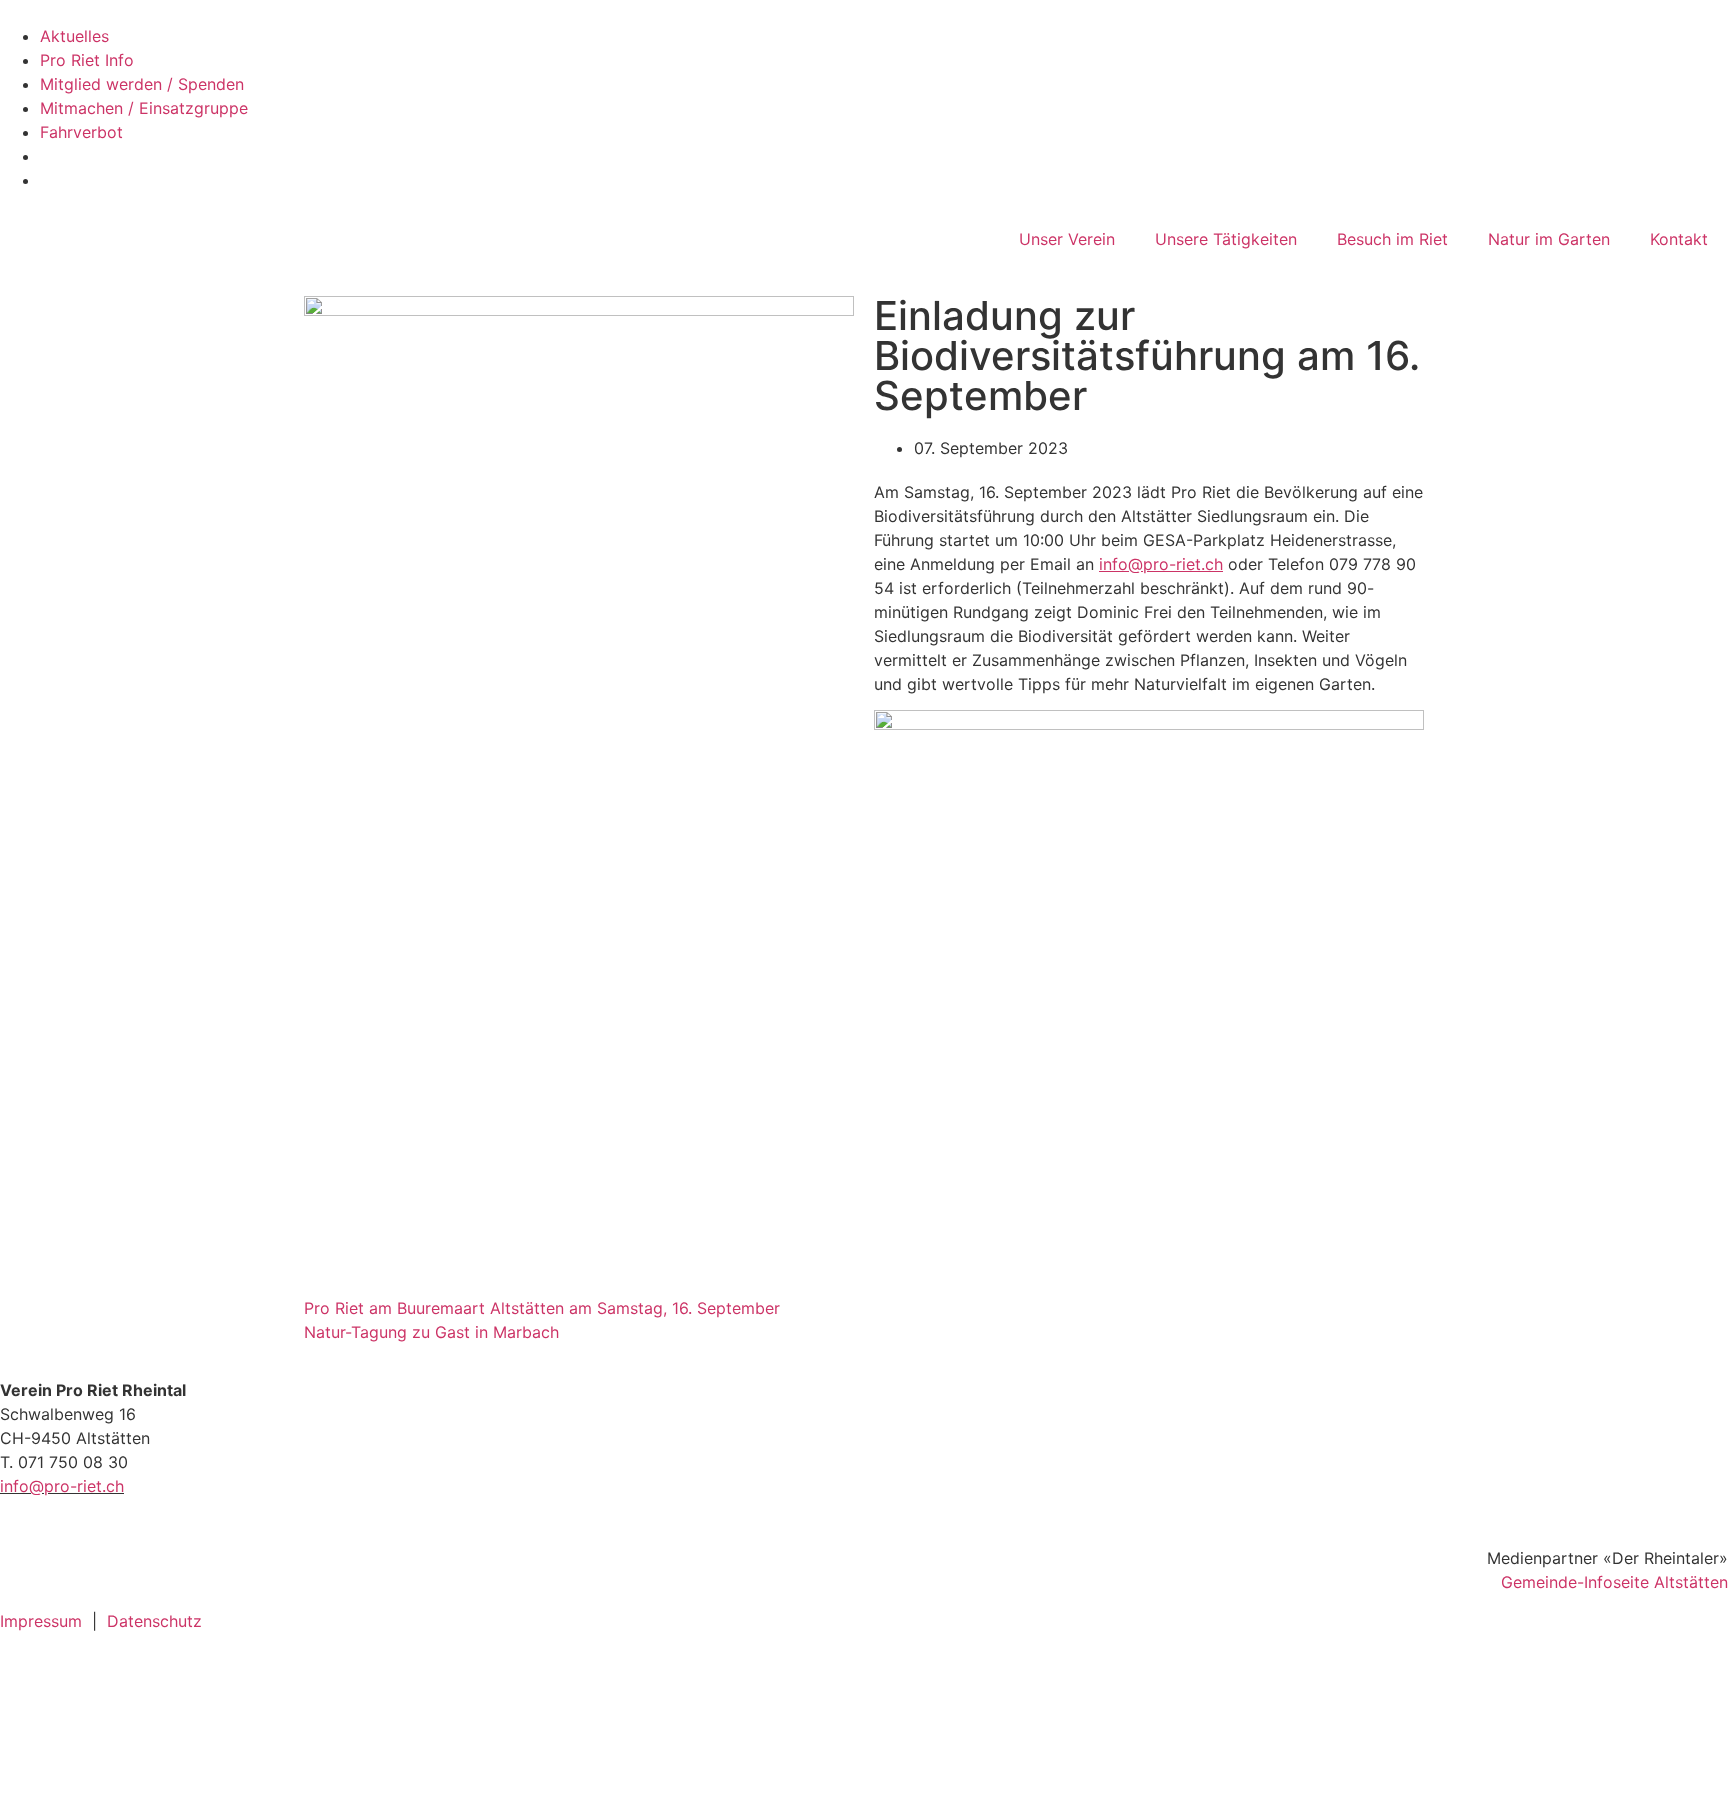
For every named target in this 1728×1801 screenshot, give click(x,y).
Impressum (41, 1621)
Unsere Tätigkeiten (1226, 239)
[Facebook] (25, 1682)
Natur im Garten (1549, 239)
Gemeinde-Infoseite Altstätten (1614, 1582)
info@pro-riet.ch (62, 1486)
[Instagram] (25, 1738)
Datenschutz (154, 1621)
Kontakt (1679, 239)
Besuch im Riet (1392, 239)
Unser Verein (1067, 239)
